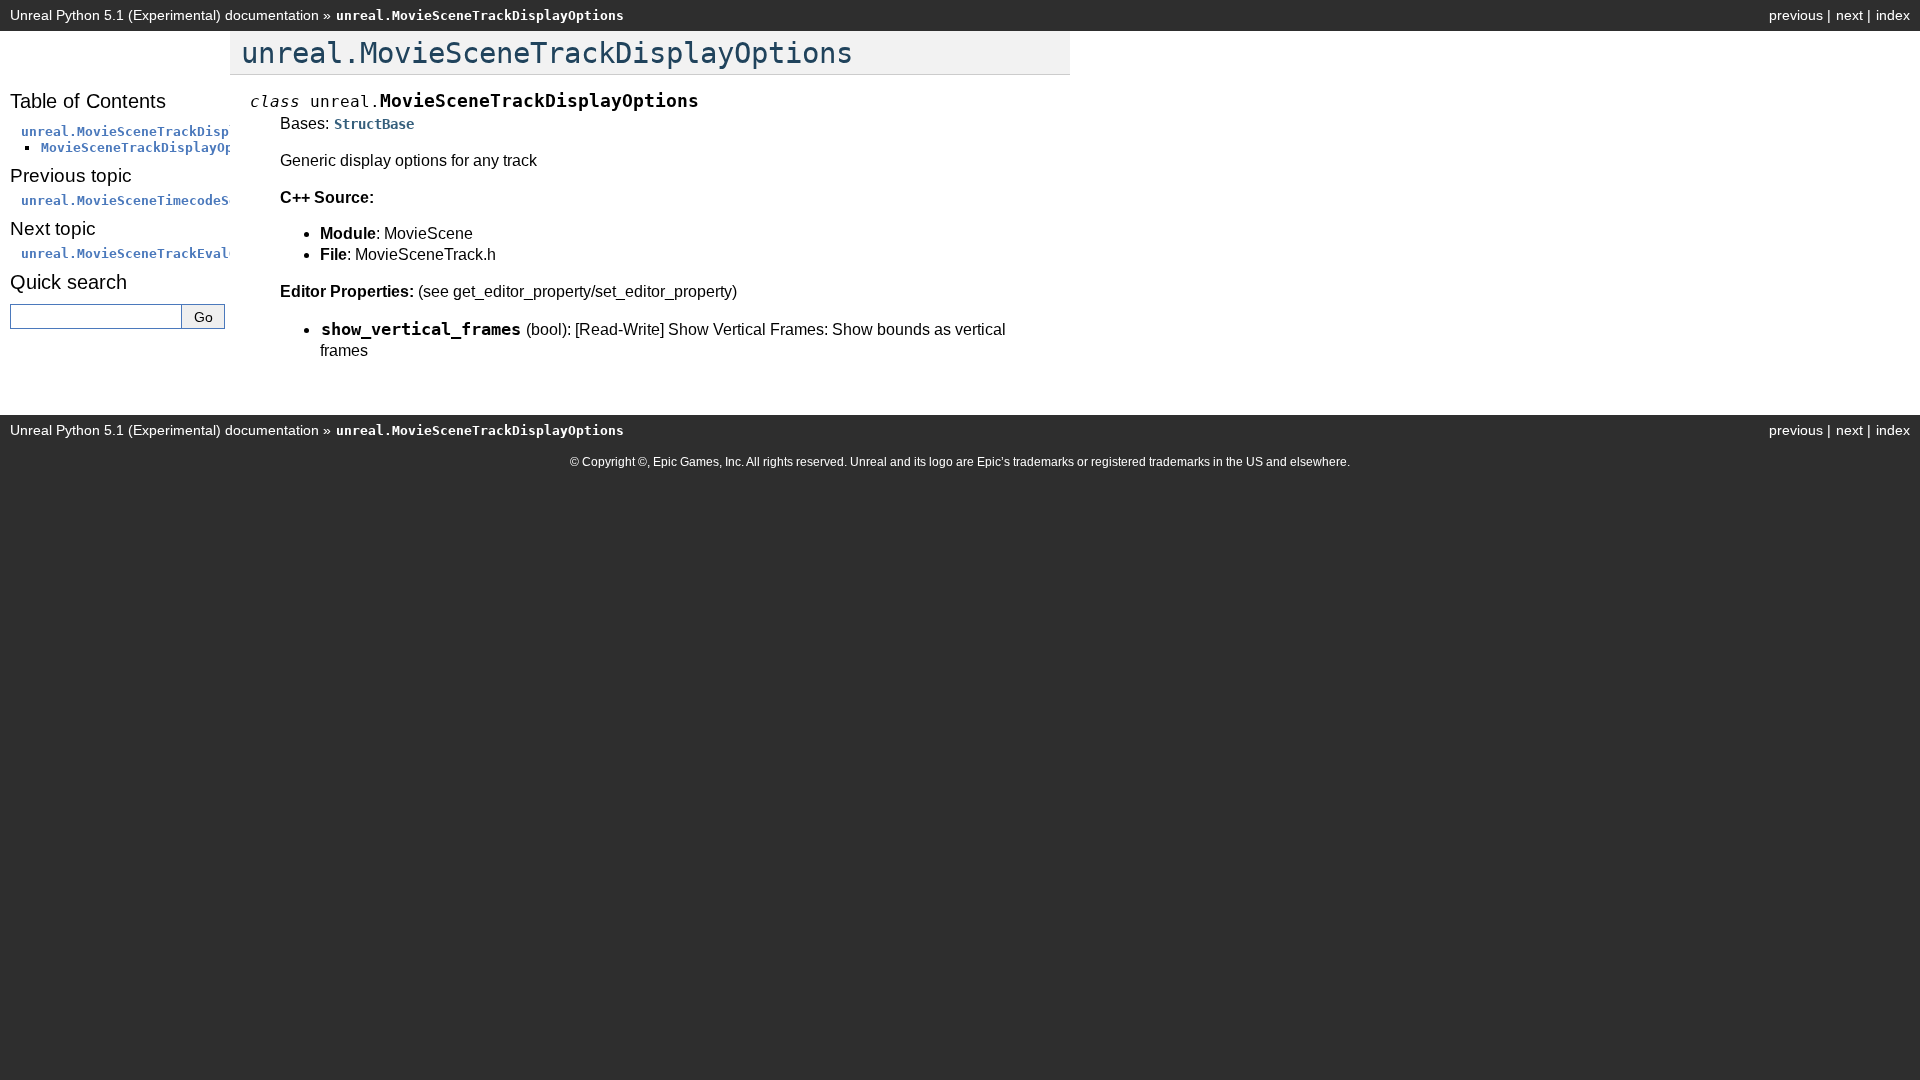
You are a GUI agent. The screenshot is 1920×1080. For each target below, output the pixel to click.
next (1849, 15)
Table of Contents (88, 101)
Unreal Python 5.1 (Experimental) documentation (164, 15)
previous (1796, 15)
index (1893, 15)
